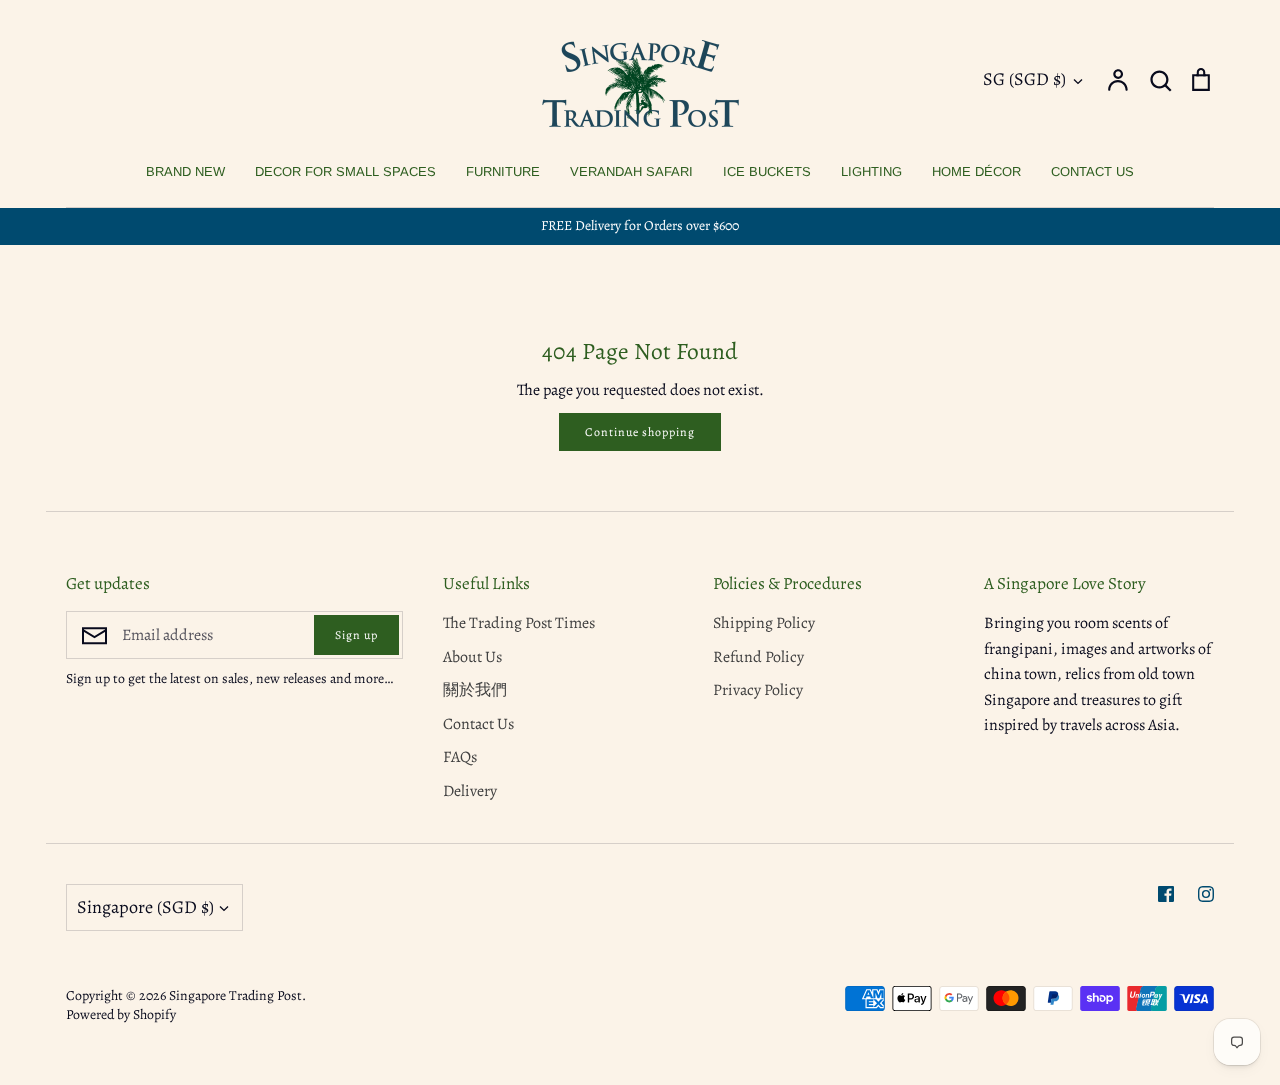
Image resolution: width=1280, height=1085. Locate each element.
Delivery (470, 791)
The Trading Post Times (519, 623)
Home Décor (976, 171)
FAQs (460, 757)
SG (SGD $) (1024, 79)
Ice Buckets (767, 171)
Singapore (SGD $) (145, 907)
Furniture (503, 171)
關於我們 (475, 690)
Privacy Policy (758, 690)
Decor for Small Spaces (345, 171)
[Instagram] (1206, 894)
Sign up (356, 635)
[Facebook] (1166, 894)
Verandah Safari (631, 171)
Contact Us (1092, 171)
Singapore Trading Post (235, 995)
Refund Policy (758, 657)
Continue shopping (640, 432)
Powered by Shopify (121, 1014)
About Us (472, 657)
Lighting (871, 171)
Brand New (185, 171)
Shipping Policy (764, 623)
